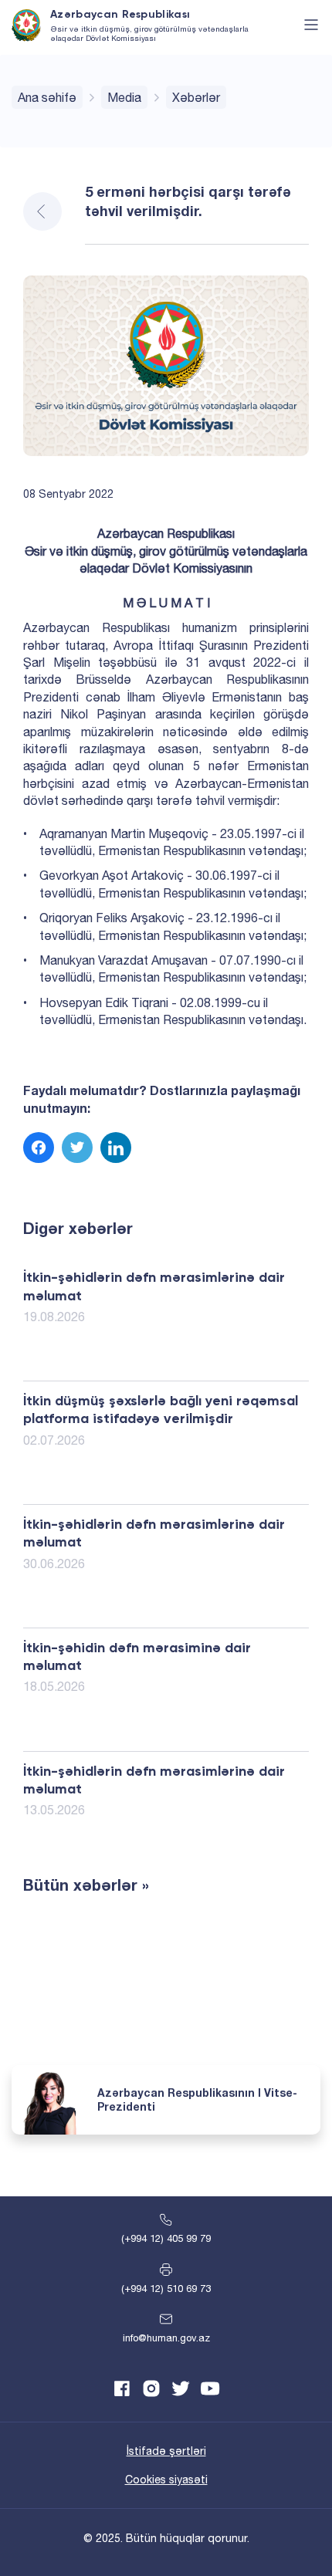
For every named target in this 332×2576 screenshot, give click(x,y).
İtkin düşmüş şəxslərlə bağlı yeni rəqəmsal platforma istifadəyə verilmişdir (161, 1410)
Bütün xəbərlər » (86, 1885)
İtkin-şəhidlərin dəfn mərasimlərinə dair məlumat (154, 1287)
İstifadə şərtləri (166, 2451)
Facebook (39, 1148)
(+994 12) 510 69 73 (166, 2289)
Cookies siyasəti (166, 2480)
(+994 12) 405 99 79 (166, 2238)
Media (124, 97)
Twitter (77, 1148)
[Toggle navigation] (311, 25)
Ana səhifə (47, 97)
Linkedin (116, 1148)
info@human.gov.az (166, 2338)
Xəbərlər (196, 97)
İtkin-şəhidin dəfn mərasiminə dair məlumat (137, 1657)
